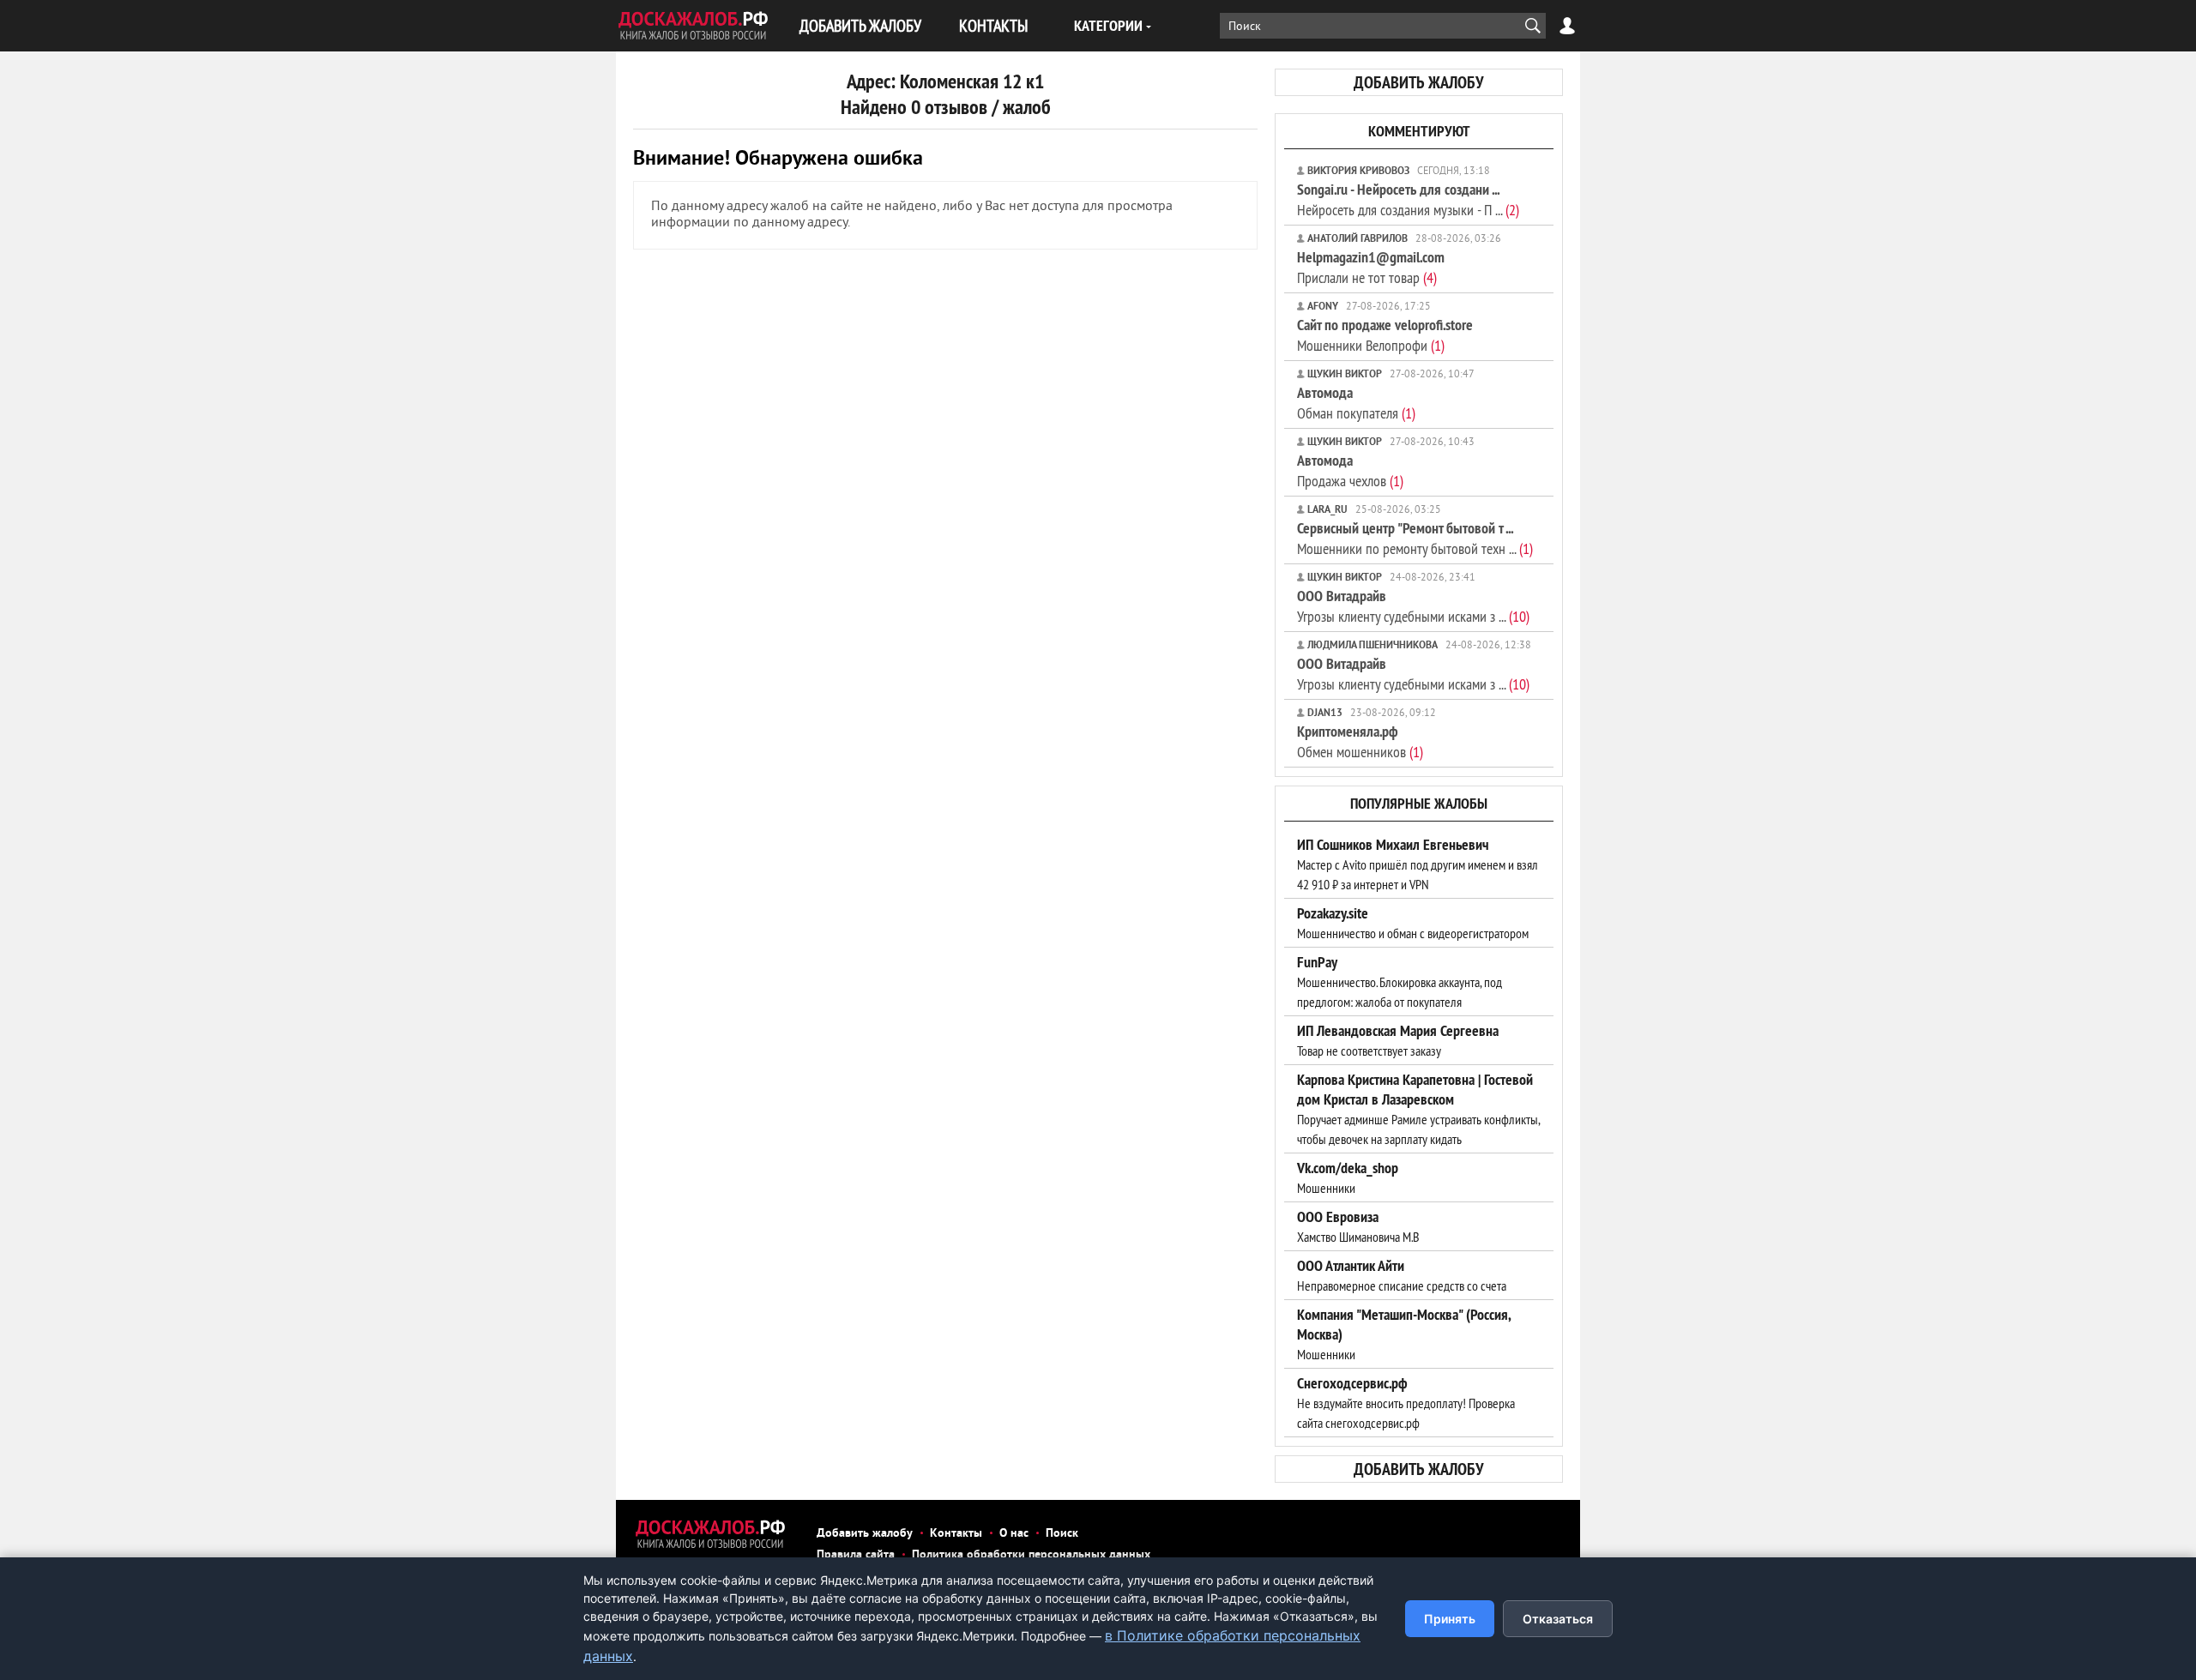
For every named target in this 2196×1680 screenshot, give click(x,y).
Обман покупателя (1356, 403)
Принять (1450, 1619)
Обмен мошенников (1360, 741)
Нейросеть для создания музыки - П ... (1408, 199)
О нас (1014, 1534)
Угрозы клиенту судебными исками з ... (1413, 606)
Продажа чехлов (1350, 470)
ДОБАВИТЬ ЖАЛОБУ (860, 25)
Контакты (956, 1534)
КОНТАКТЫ (993, 25)
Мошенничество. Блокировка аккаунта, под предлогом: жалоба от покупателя (1400, 982)
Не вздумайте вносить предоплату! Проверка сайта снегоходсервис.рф (1406, 1403)
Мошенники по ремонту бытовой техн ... (1415, 538)
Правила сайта (856, 1555)
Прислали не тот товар (1371, 267)
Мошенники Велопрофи (1385, 335)
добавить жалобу (1419, 82)
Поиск (1062, 1534)
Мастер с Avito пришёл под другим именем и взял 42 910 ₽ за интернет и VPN (1418, 864)
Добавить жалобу (865, 1534)
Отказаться (1558, 1619)
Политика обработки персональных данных (1031, 1555)
